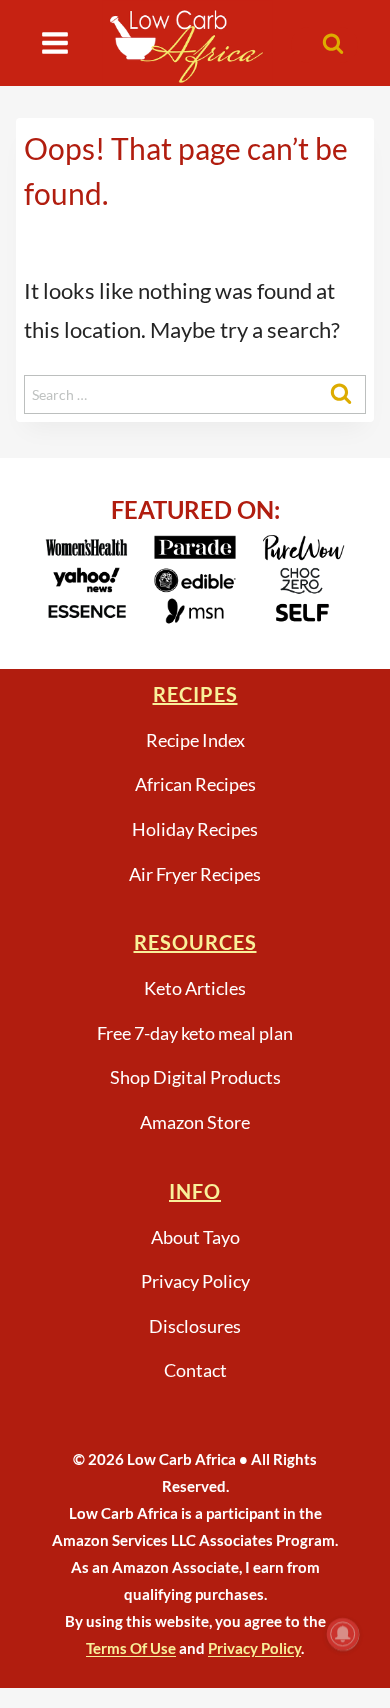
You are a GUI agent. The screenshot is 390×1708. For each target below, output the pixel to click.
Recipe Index (195, 740)
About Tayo (195, 1237)
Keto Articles (195, 988)
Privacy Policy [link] (254, 1648)
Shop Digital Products (195, 1077)
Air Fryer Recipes (195, 874)
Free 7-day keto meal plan (195, 1033)
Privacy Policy (195, 1281)
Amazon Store (195, 1122)
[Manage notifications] (343, 1634)
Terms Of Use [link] (131, 1648)
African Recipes (195, 784)
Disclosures (195, 1326)
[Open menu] (55, 42)
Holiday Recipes (195, 829)
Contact (195, 1370)
